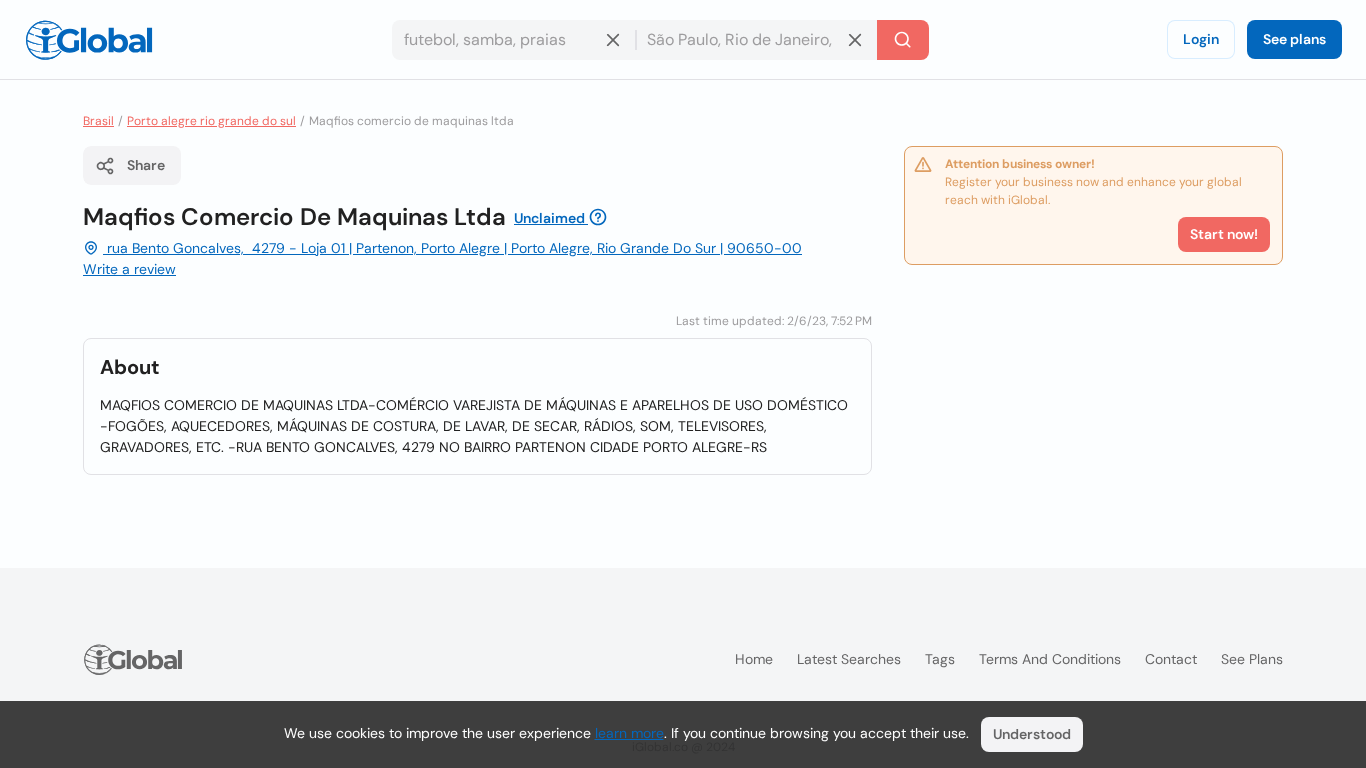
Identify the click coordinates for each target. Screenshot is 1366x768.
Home (754, 659)
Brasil (98, 121)
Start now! (1224, 234)
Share (146, 165)
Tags (940, 659)
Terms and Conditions (1050, 659)
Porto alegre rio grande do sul (211, 121)
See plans (1294, 39)
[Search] (903, 40)
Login (1201, 39)
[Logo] (89, 40)
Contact (1171, 659)
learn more (629, 733)
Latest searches (849, 659)
